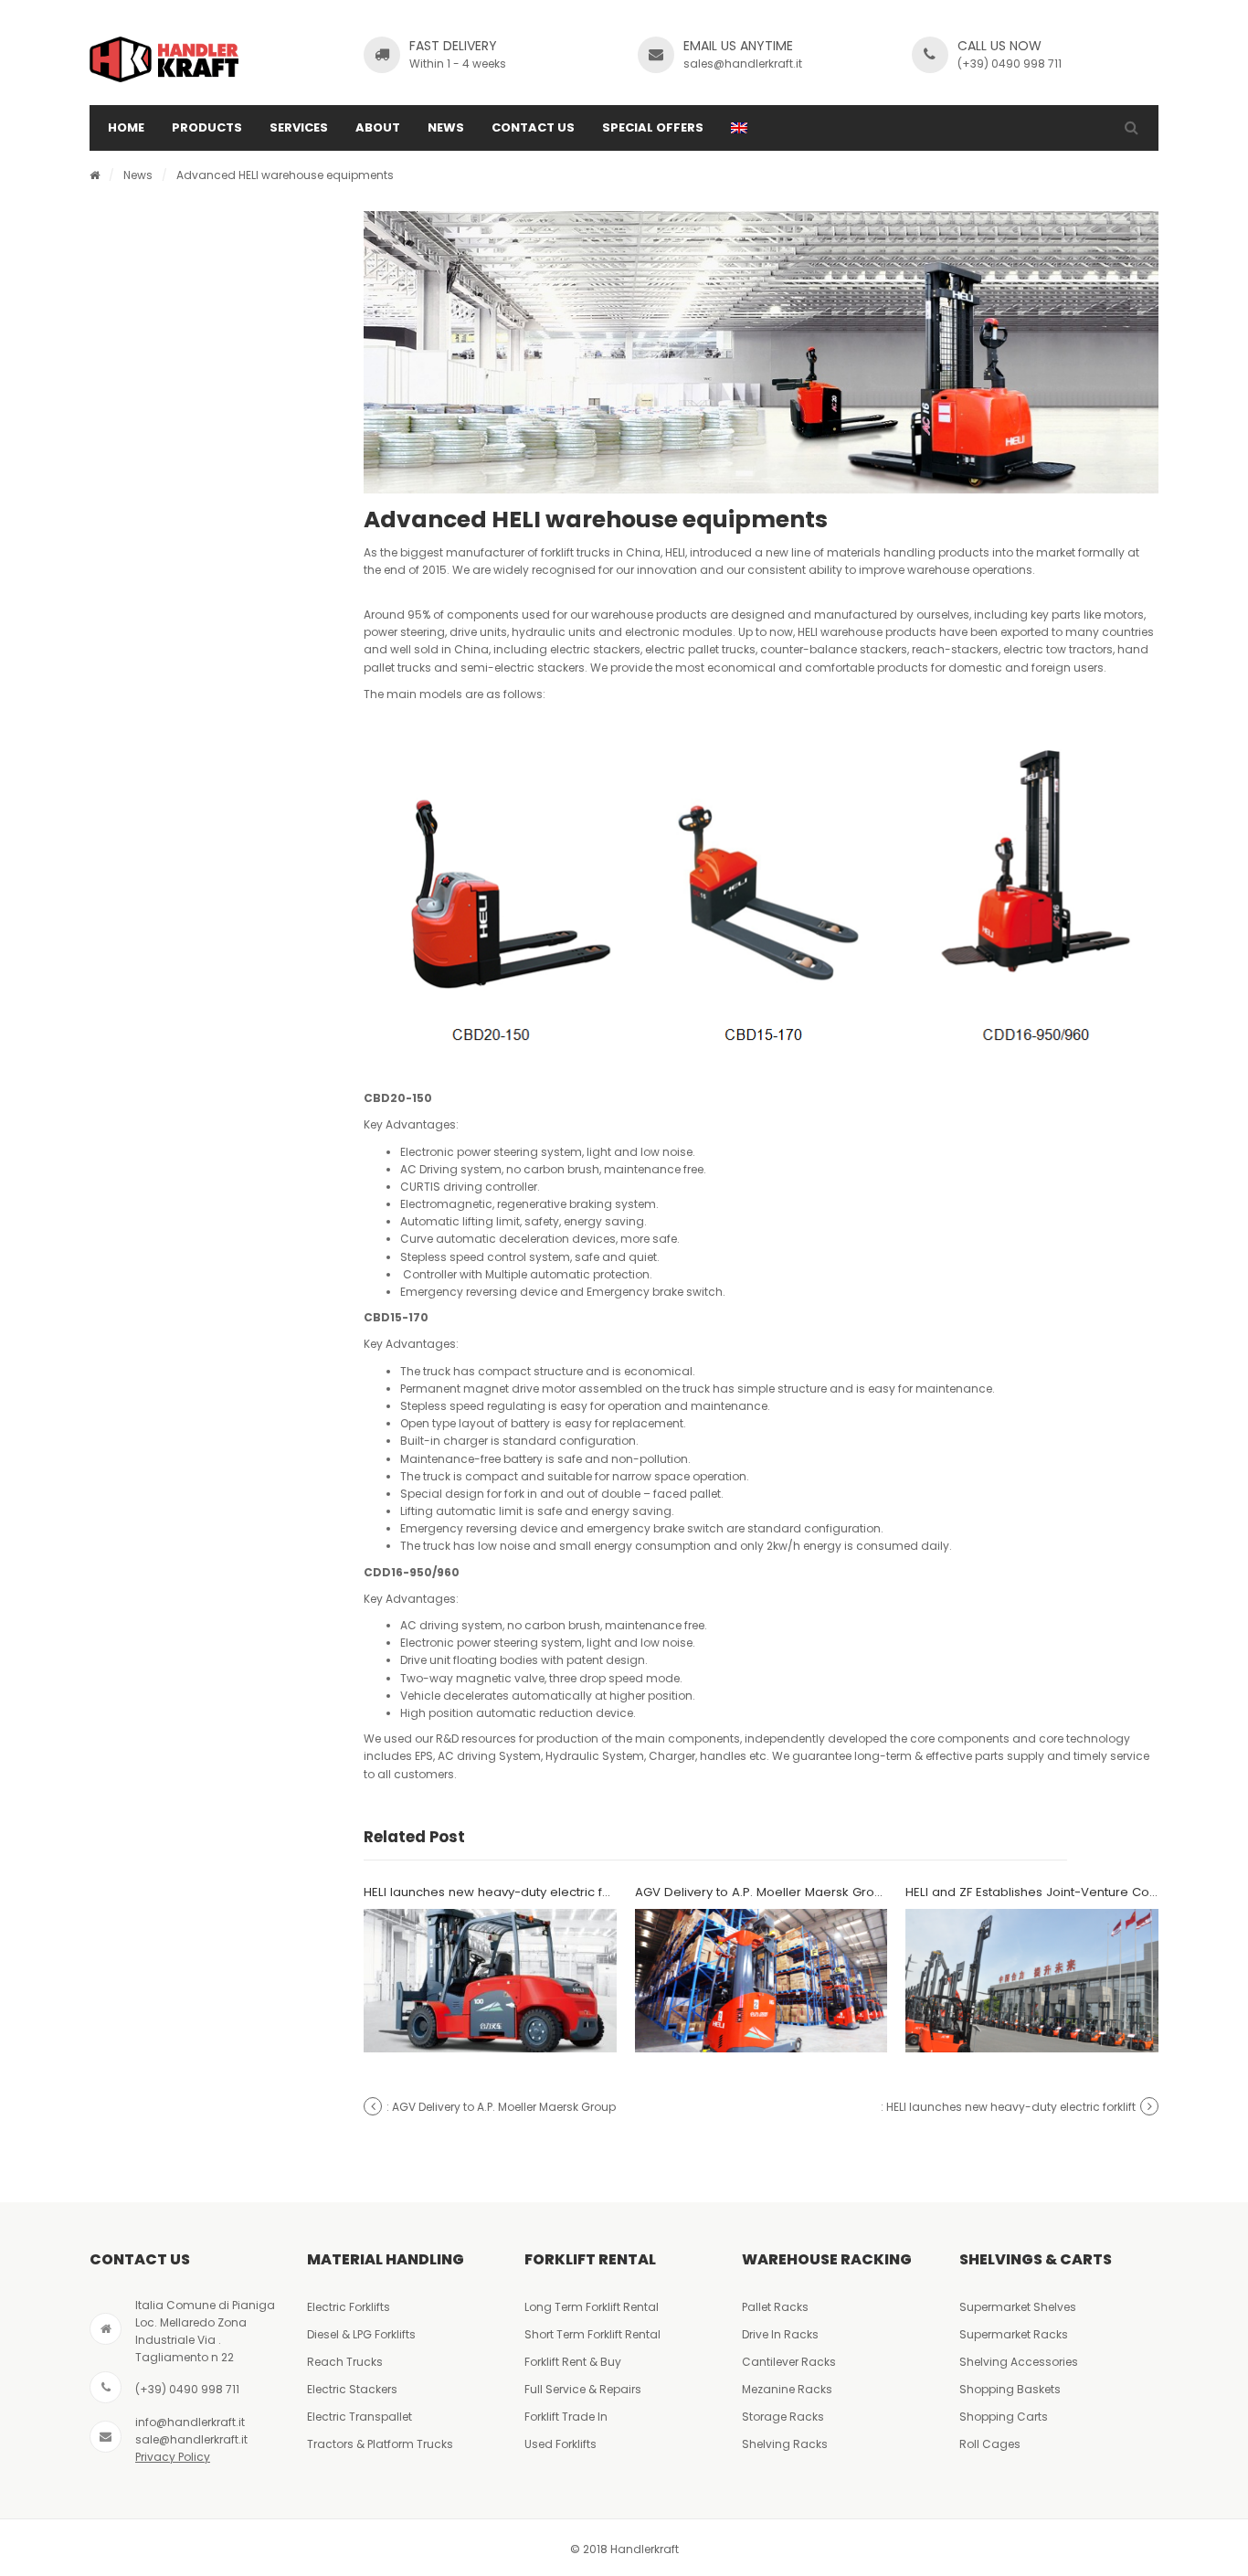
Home (126, 127)
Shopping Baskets (1010, 2389)
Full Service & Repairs (583, 2389)
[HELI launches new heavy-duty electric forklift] (490, 1981)
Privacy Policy (173, 2457)
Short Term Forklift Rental (592, 2334)
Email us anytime (738, 46)
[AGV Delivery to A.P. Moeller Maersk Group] (761, 1981)
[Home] (95, 175)
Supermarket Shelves (1018, 2307)
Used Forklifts (561, 2444)
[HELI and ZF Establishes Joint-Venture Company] (1032, 1981)
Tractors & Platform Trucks (380, 2444)
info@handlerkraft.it (190, 2422)
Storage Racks (783, 2417)
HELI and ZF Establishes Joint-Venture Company (1048, 1892)
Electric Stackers (352, 2389)
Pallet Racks (775, 2307)
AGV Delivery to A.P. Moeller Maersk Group (762, 1892)
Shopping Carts (1004, 2417)
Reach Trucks (345, 2362)
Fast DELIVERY (453, 46)
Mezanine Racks (787, 2389)
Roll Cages (990, 2444)
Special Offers (653, 127)
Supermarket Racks (1014, 2334)
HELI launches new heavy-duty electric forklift (499, 1892)
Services (299, 127)
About (378, 127)
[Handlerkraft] (164, 59)
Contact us (533, 127)
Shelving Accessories (1019, 2362)
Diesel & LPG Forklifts (361, 2334)
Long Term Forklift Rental (592, 2307)
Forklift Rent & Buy (573, 2362)
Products (207, 127)
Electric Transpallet (360, 2417)
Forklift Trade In (566, 2417)
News (446, 127)
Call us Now (999, 46)
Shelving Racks (785, 2444)
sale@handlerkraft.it (191, 2439)
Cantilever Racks (789, 2362)
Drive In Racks (780, 2334)
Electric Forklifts (349, 2307)
